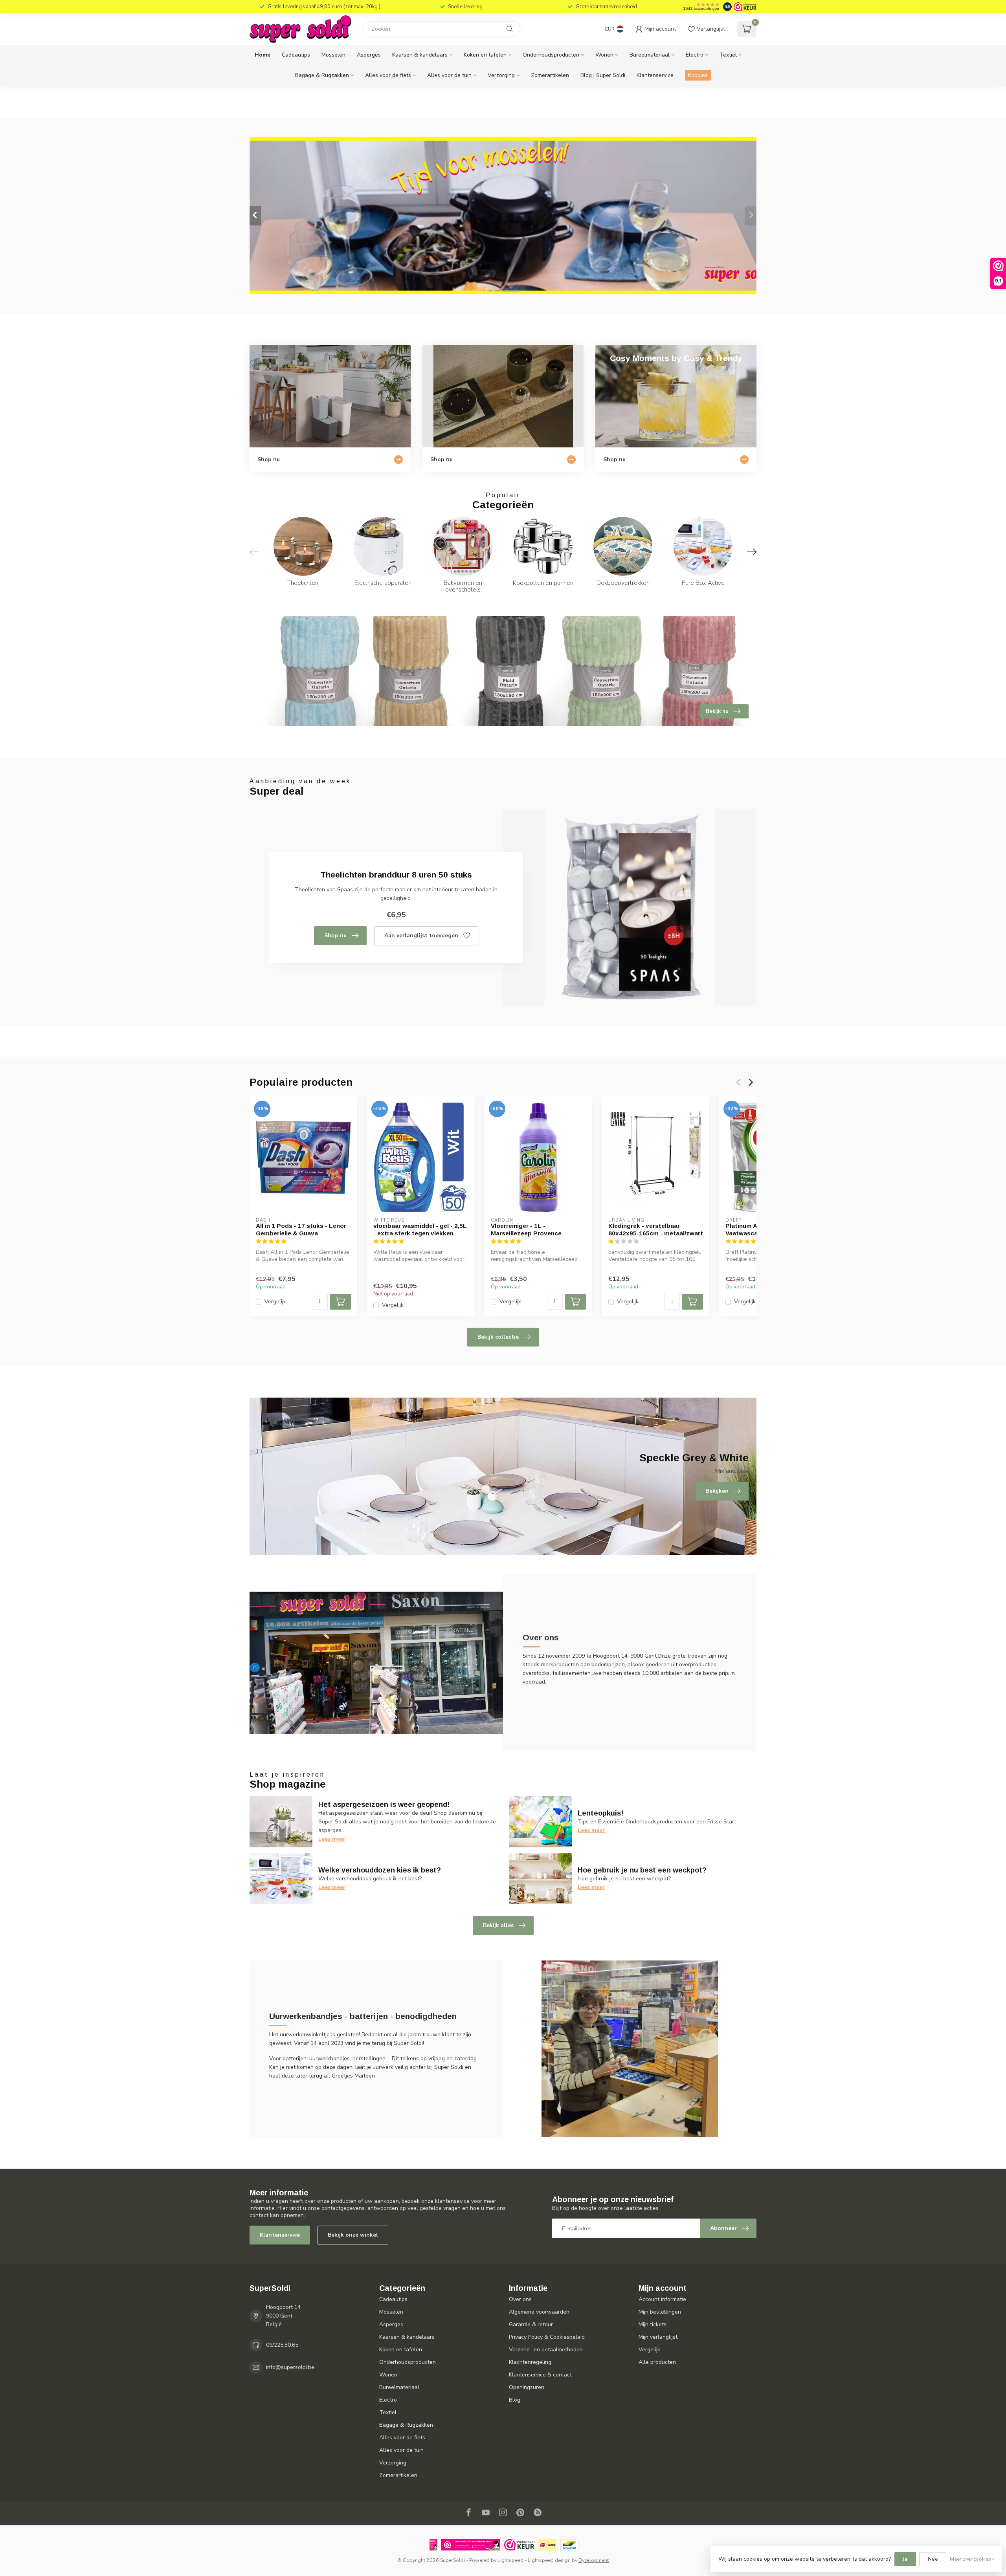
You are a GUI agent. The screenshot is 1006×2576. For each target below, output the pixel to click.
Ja (905, 2559)
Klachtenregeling (530, 2362)
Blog (515, 2400)
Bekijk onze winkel (353, 2235)
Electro (695, 55)
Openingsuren (527, 2387)
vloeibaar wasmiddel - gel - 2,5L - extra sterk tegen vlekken (420, 1229)
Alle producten (657, 2362)
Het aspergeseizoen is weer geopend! (384, 1805)
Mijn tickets (653, 2324)
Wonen (604, 55)
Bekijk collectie (498, 1337)
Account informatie (662, 2299)
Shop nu (335, 935)
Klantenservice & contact (540, 2375)
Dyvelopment (594, 2560)
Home (263, 55)
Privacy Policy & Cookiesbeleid (547, 2337)
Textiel (728, 55)
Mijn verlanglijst (658, 2337)
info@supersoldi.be (290, 2367)
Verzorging (501, 75)
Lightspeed (510, 2560)
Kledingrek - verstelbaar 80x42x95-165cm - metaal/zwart (656, 1229)
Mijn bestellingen (660, 2312)
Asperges (369, 55)
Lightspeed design (549, 2560)
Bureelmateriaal (650, 55)
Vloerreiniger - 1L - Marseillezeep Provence (526, 1229)
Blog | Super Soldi (603, 75)
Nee (933, 2559)
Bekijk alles (498, 1925)
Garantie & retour (531, 2324)
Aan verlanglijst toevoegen (421, 935)
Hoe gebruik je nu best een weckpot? (642, 1870)
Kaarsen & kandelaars (420, 55)
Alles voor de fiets (388, 75)
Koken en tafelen (485, 55)
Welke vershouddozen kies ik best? (380, 1870)
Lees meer (332, 1839)
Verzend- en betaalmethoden (546, 2350)
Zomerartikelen (550, 75)
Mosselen (333, 55)
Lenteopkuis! (600, 1813)
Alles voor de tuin (449, 75)
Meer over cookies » (972, 2559)
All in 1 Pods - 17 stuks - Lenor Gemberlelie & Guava (301, 1229)
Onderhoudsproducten (551, 55)
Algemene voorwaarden (539, 2312)
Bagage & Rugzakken (322, 75)
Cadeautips (296, 55)
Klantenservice (655, 75)
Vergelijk (275, 1302)
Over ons (520, 2299)
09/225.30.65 (282, 2345)
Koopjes (698, 75)
